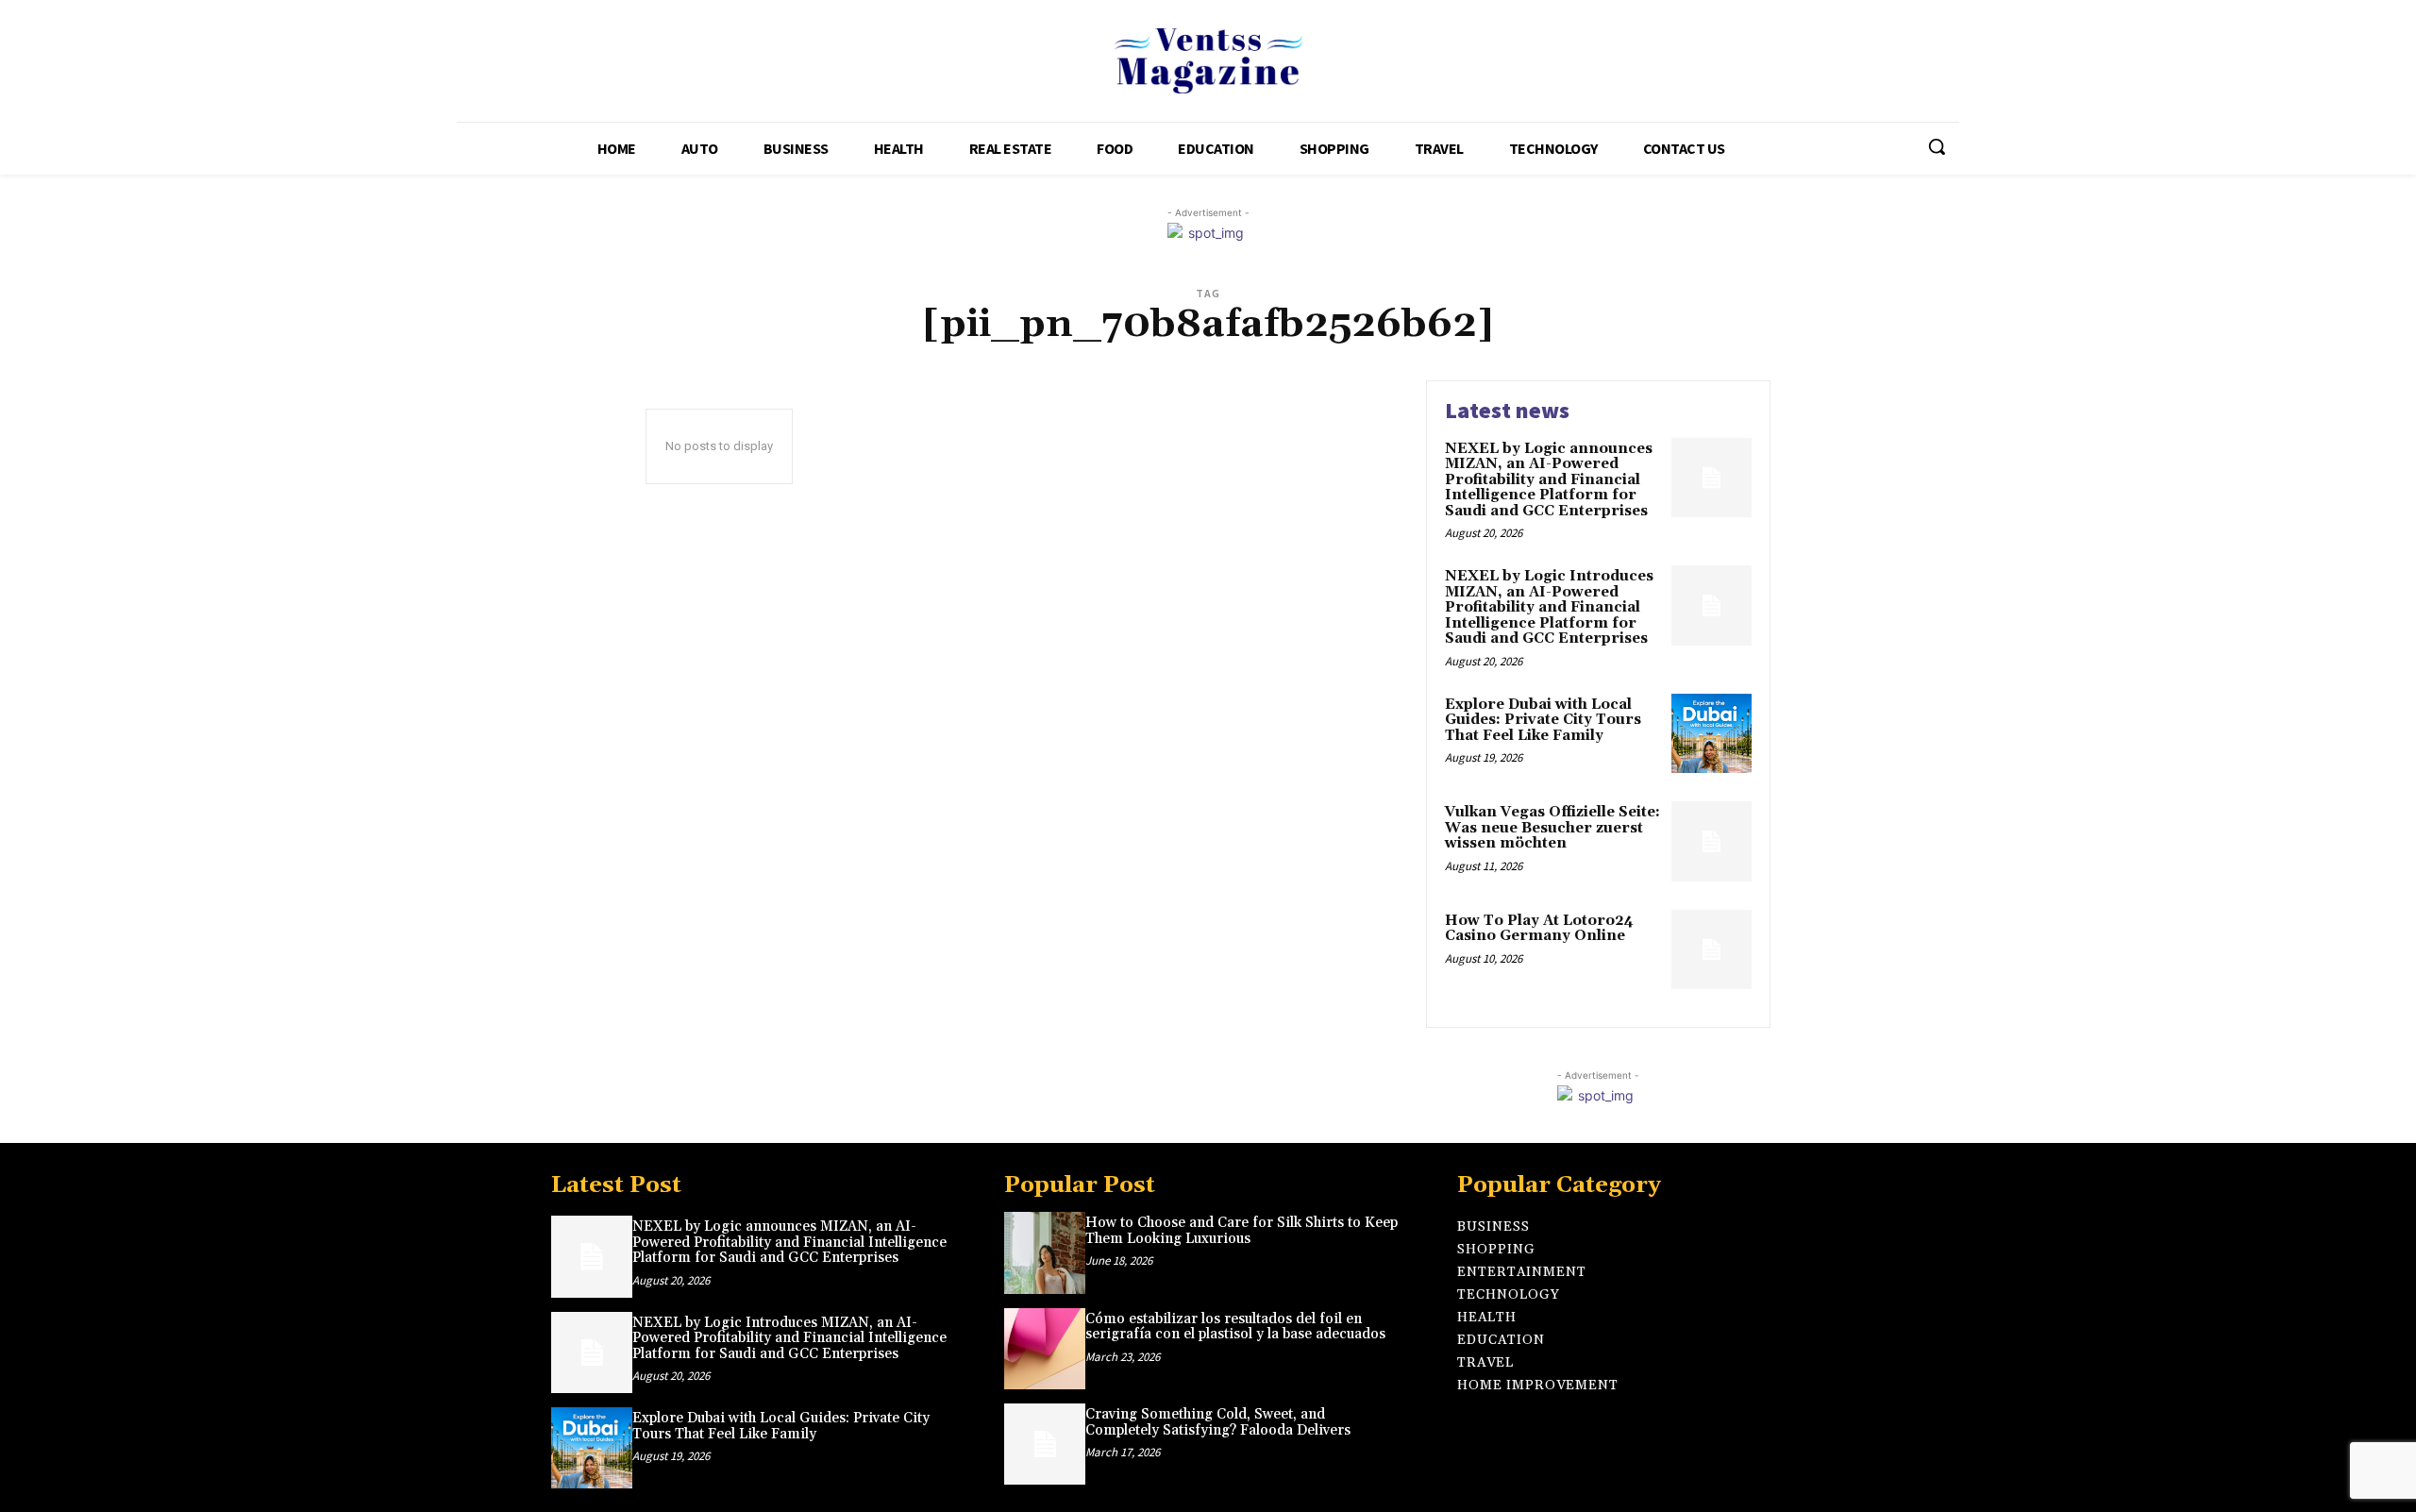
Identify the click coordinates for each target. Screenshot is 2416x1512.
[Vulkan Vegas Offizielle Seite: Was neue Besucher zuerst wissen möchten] (1711, 841)
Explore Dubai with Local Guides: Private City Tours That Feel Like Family (1543, 720)
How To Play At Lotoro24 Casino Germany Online (1539, 929)
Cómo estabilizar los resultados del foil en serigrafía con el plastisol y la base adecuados (1235, 1327)
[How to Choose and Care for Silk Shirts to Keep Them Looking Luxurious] (1045, 1252)
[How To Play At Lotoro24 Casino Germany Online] (1711, 950)
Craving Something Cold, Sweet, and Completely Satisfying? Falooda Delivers (1218, 1422)
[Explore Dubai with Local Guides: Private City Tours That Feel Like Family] (1711, 734)
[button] (1937, 146)
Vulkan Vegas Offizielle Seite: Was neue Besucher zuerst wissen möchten (1552, 828)
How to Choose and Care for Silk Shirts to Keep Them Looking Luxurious (1242, 1231)
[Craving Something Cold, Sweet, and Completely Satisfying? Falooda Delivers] (1045, 1444)
